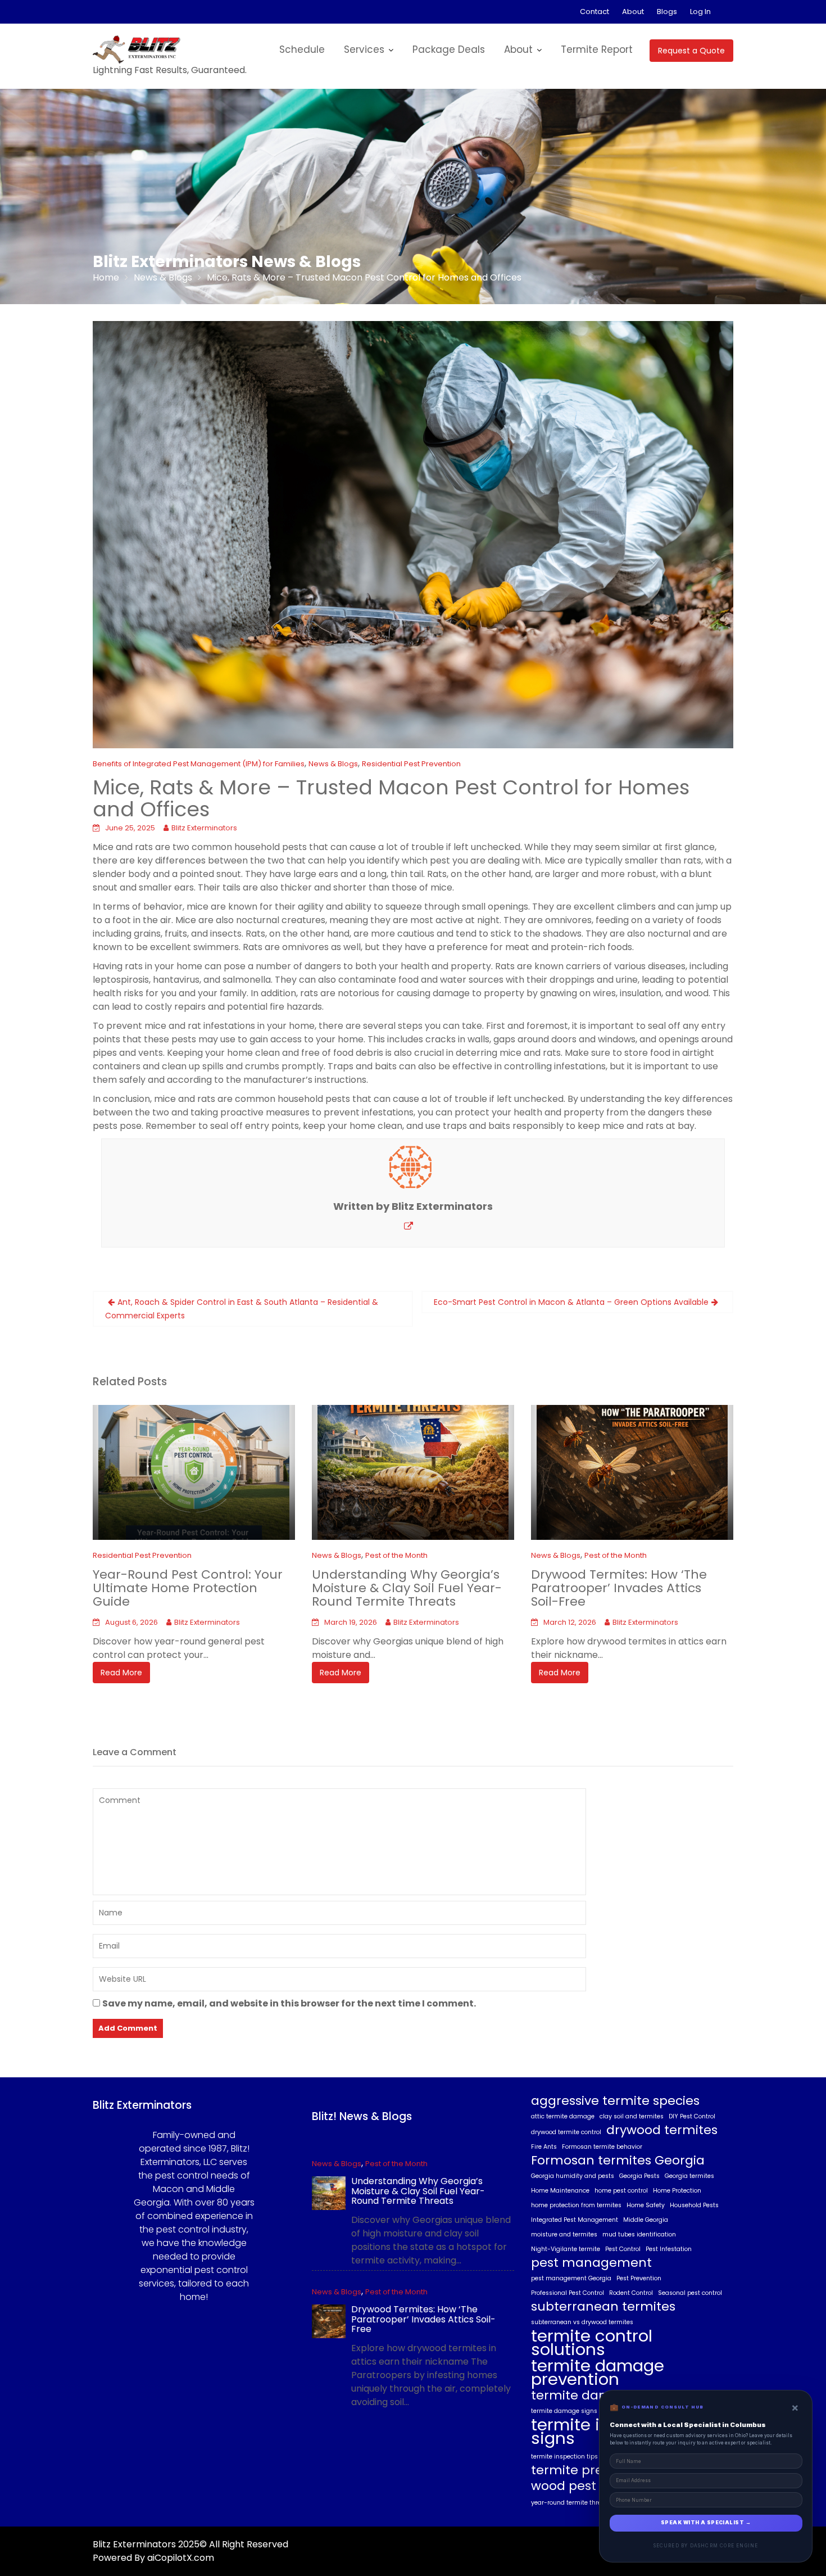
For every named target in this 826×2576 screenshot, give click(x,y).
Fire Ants (544, 2147)
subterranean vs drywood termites (582, 2322)
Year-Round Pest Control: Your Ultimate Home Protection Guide (188, 1588)
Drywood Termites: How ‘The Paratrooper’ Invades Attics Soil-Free (619, 1588)
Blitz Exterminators (204, 828)
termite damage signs (564, 2411)
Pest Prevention (639, 2278)
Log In (700, 12)
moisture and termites (564, 2234)
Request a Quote (691, 51)
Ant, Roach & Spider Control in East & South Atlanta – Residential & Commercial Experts (242, 1309)
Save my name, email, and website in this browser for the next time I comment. (289, 2003)
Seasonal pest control (690, 2293)
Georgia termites (689, 2176)
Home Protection (677, 2191)
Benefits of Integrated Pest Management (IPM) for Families (199, 764)
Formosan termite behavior (602, 2147)
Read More (121, 1673)
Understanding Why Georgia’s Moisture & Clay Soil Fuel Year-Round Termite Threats (407, 1588)
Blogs (667, 12)
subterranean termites (603, 2307)
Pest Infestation (669, 2249)
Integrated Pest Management (575, 2220)
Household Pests (694, 2205)
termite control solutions (592, 2343)
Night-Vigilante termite (566, 2249)
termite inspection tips (564, 2457)
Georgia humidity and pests (573, 2176)
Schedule (302, 49)
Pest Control (623, 2249)
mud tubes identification (639, 2234)
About (633, 12)
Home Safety (646, 2205)
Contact (594, 12)
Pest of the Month (396, 1555)
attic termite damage (563, 2116)
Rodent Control (631, 2293)
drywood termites (662, 2130)
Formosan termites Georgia (618, 2161)
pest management (591, 2263)
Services (364, 49)
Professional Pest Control (568, 2293)
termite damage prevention (598, 2372)
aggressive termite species (615, 2101)
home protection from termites (576, 2205)
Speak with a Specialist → (706, 2523)
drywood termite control (566, 2132)
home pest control (621, 2191)
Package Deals (449, 49)
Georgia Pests (639, 2176)
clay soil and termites (632, 2116)
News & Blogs (333, 764)
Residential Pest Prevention (411, 764)
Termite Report (597, 49)
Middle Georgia (646, 2220)
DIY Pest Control (692, 2116)
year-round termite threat (569, 2503)
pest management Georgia (571, 2278)
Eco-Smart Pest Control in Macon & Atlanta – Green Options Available (571, 1302)
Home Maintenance (560, 2191)
